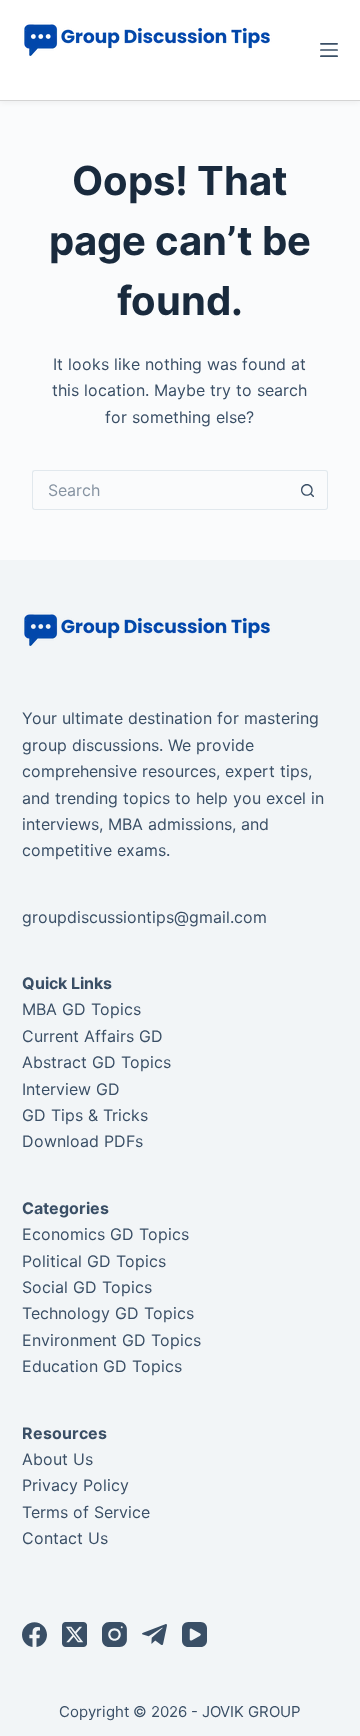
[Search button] (308, 490)
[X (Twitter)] (74, 1634)
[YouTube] (194, 1634)
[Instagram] (114, 1634)
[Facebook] (34, 1634)
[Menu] (329, 50)
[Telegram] (154, 1634)
